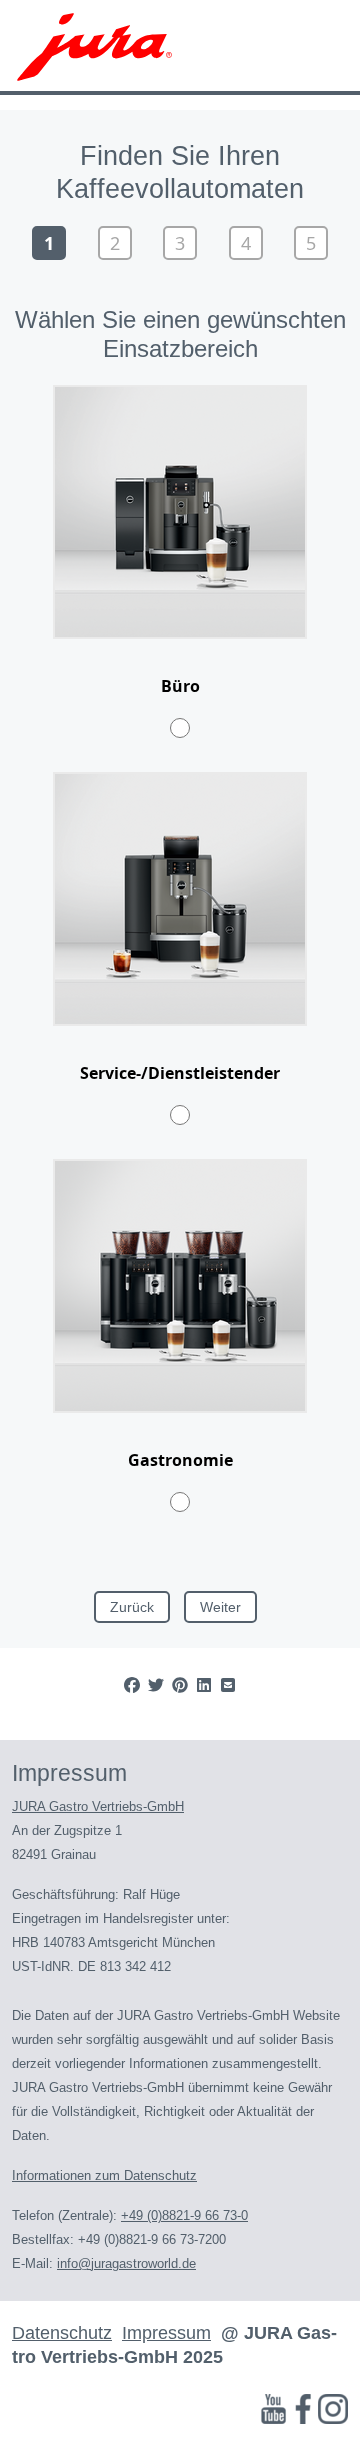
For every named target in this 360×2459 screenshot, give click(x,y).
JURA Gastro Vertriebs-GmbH (98, 1806)
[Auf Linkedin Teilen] (204, 1685)
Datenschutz (62, 2333)
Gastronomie (180, 1460)
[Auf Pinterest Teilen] (180, 1685)
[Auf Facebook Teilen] (132, 1685)
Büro (180, 686)
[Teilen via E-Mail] (228, 1685)
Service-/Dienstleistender (180, 1073)
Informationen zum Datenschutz (104, 2175)
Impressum (166, 2333)
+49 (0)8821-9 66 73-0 (184, 2215)
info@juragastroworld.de (126, 2263)
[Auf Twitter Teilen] (156, 1685)
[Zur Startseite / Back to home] (94, 45)
